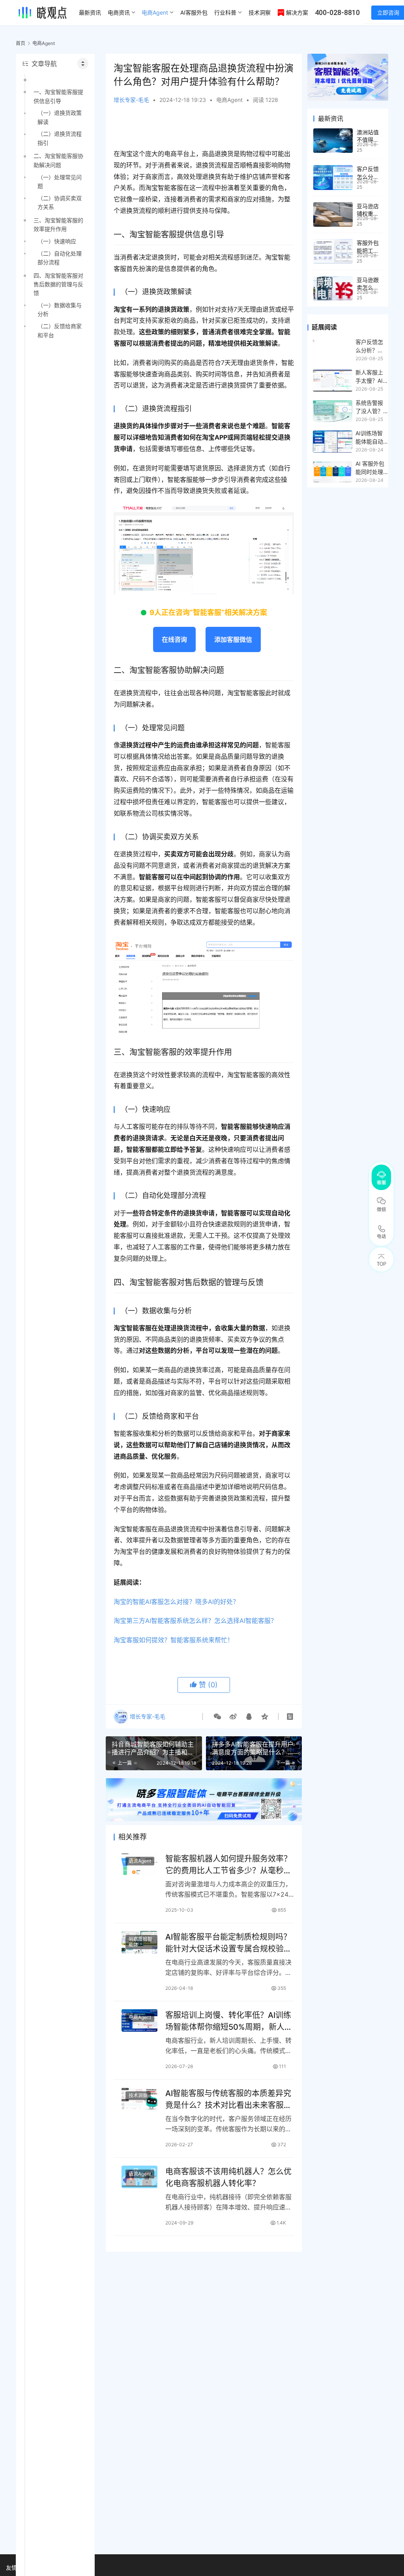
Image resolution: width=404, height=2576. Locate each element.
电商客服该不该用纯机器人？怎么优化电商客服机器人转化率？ (228, 2177)
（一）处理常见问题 (60, 181)
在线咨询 (174, 639)
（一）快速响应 (57, 241)
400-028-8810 (337, 12)
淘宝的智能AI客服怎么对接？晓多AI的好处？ (176, 1602)
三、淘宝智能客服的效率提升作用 (58, 225)
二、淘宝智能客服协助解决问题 (58, 160)
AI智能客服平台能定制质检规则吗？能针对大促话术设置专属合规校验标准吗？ (228, 1943)
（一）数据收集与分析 (60, 309)
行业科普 (225, 12)
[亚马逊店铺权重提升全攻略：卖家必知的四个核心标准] (333, 215)
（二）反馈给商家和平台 (60, 330)
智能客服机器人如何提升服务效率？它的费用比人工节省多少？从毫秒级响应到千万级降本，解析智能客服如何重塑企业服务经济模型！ (228, 1864)
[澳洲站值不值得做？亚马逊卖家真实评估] (333, 141)
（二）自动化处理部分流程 (60, 258)
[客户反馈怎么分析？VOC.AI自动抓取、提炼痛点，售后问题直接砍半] (333, 178)
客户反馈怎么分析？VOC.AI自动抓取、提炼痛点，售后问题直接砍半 (370, 346)
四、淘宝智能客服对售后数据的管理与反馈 (58, 284)
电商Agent (155, 12)
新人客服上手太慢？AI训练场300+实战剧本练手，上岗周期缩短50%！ (371, 377)
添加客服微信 (233, 639)
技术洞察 (260, 12)
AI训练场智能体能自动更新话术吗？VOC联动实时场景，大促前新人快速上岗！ (370, 438)
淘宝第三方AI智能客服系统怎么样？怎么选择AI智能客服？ (195, 1621)
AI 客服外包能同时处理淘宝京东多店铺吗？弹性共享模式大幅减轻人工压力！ (370, 468)
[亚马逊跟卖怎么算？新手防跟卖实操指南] (333, 289)
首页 (21, 43)
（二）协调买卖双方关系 (60, 202)
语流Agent (140, 1861)
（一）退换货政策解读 (60, 117)
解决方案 (297, 12)
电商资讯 (119, 12)
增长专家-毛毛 (131, 100)
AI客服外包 (194, 12)
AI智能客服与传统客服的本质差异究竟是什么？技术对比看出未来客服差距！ (228, 2099)
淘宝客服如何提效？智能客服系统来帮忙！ (174, 1640)
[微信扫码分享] (217, 1717)
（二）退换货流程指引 (60, 138)
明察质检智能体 (140, 1942)
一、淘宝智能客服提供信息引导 (58, 96)
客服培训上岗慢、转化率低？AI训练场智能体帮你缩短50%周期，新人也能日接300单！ (229, 2021)
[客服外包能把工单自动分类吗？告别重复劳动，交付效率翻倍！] (333, 251)
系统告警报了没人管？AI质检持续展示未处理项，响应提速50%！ (369, 407)
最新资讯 (90, 12)
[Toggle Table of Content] (83, 64)
